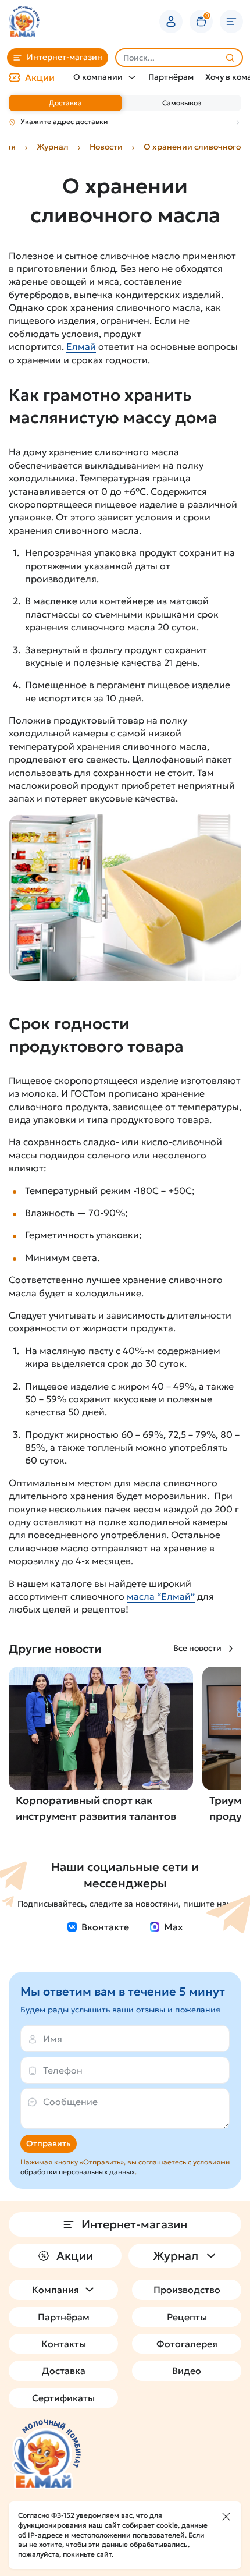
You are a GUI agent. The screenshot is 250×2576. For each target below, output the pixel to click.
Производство (187, 2290)
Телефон (63, 2070)
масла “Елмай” (161, 1596)
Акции (40, 77)
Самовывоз (182, 103)
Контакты (64, 2344)
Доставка (65, 103)
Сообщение (70, 2102)
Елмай (81, 346)
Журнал (53, 147)
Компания (56, 2290)
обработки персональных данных (78, 2172)
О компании (98, 77)
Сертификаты (63, 2398)
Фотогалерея (187, 2344)
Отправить (49, 2143)
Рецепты (187, 2317)
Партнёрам (171, 77)
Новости (106, 147)
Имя (53, 2039)
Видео (187, 2371)
